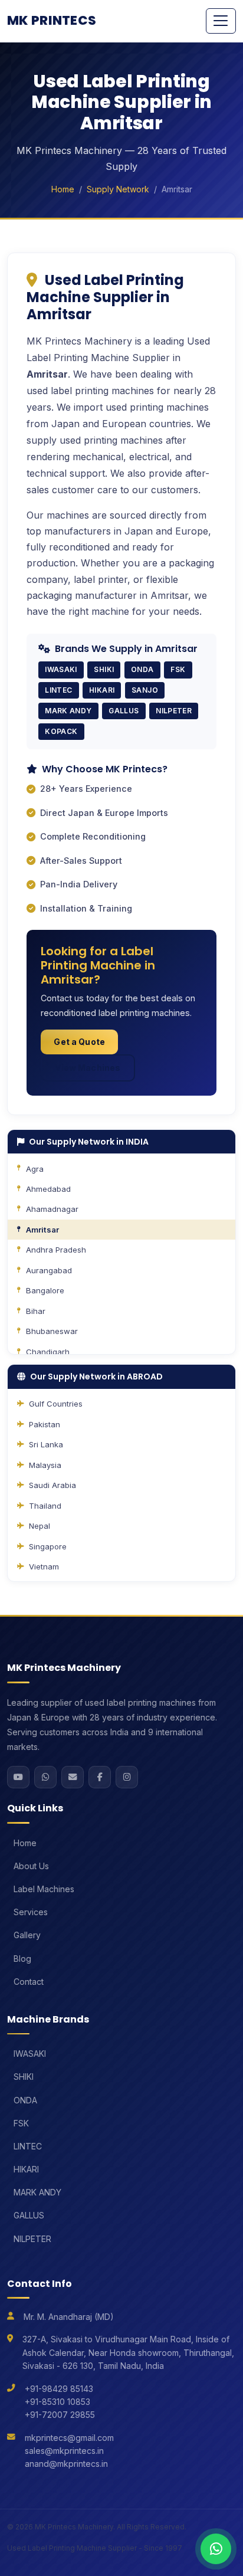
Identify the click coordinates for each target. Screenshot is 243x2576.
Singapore (48, 1546)
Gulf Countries (56, 1404)
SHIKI (24, 2077)
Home (63, 189)
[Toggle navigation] (221, 21)
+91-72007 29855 (60, 2415)
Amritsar (42, 1230)
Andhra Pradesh (56, 1250)
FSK (21, 2123)
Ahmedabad (48, 1189)
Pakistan (45, 1424)
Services (31, 1912)
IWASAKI (30, 2054)
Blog (22, 1959)
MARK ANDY (37, 2192)
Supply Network (118, 189)
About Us (31, 1866)
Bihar (36, 1311)
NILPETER (32, 2239)
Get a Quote (79, 1042)
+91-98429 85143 (59, 2389)
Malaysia (45, 1465)
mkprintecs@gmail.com (69, 2438)
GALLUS (29, 2215)
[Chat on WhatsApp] (216, 2549)
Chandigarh (48, 1352)
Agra (35, 1169)
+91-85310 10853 (58, 2402)
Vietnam (44, 1566)
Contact (29, 1982)
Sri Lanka (46, 1444)
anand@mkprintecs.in (66, 2464)
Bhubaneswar (52, 1331)
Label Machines (44, 1889)
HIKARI (26, 2169)
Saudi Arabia (52, 1485)
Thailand (45, 1506)
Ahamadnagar (52, 1209)
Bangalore (45, 1290)
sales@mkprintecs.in (64, 2451)
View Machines (88, 1068)
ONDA (25, 2100)
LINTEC (28, 2146)
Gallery (27, 1935)
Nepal (40, 1526)
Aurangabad (49, 1270)
